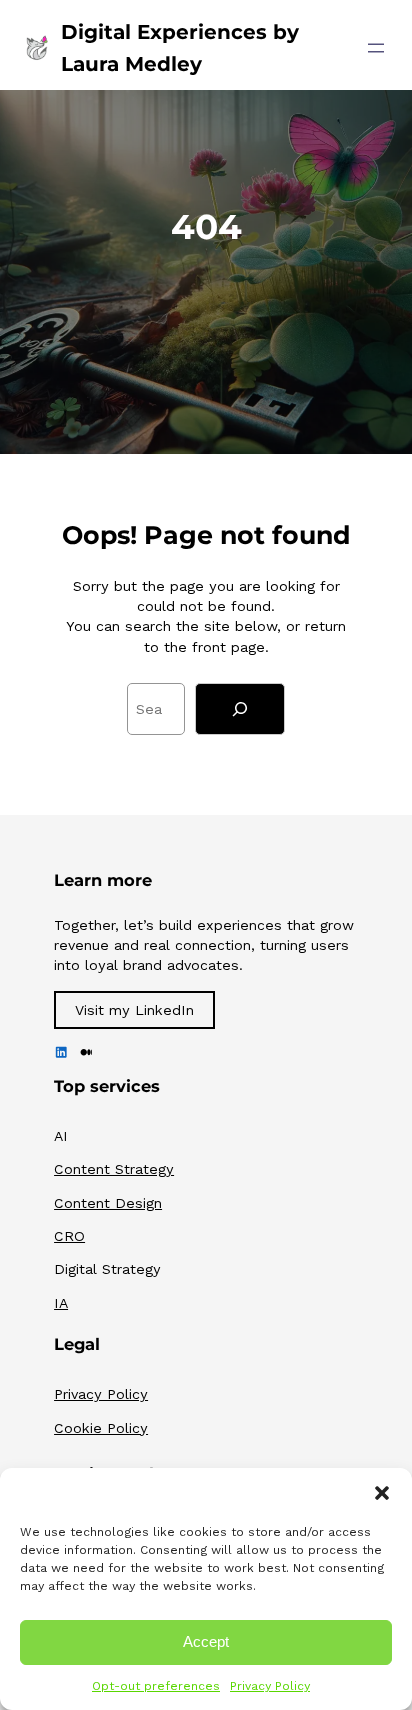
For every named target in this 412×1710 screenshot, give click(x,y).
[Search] (240, 709)
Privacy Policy (270, 1686)
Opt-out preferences (156, 1686)
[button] (382, 1493)
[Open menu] (376, 48)
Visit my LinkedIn (134, 1010)
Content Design (108, 1203)
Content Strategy (114, 1169)
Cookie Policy (101, 1428)
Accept (206, 1641)
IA (61, 1303)
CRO (69, 1236)
